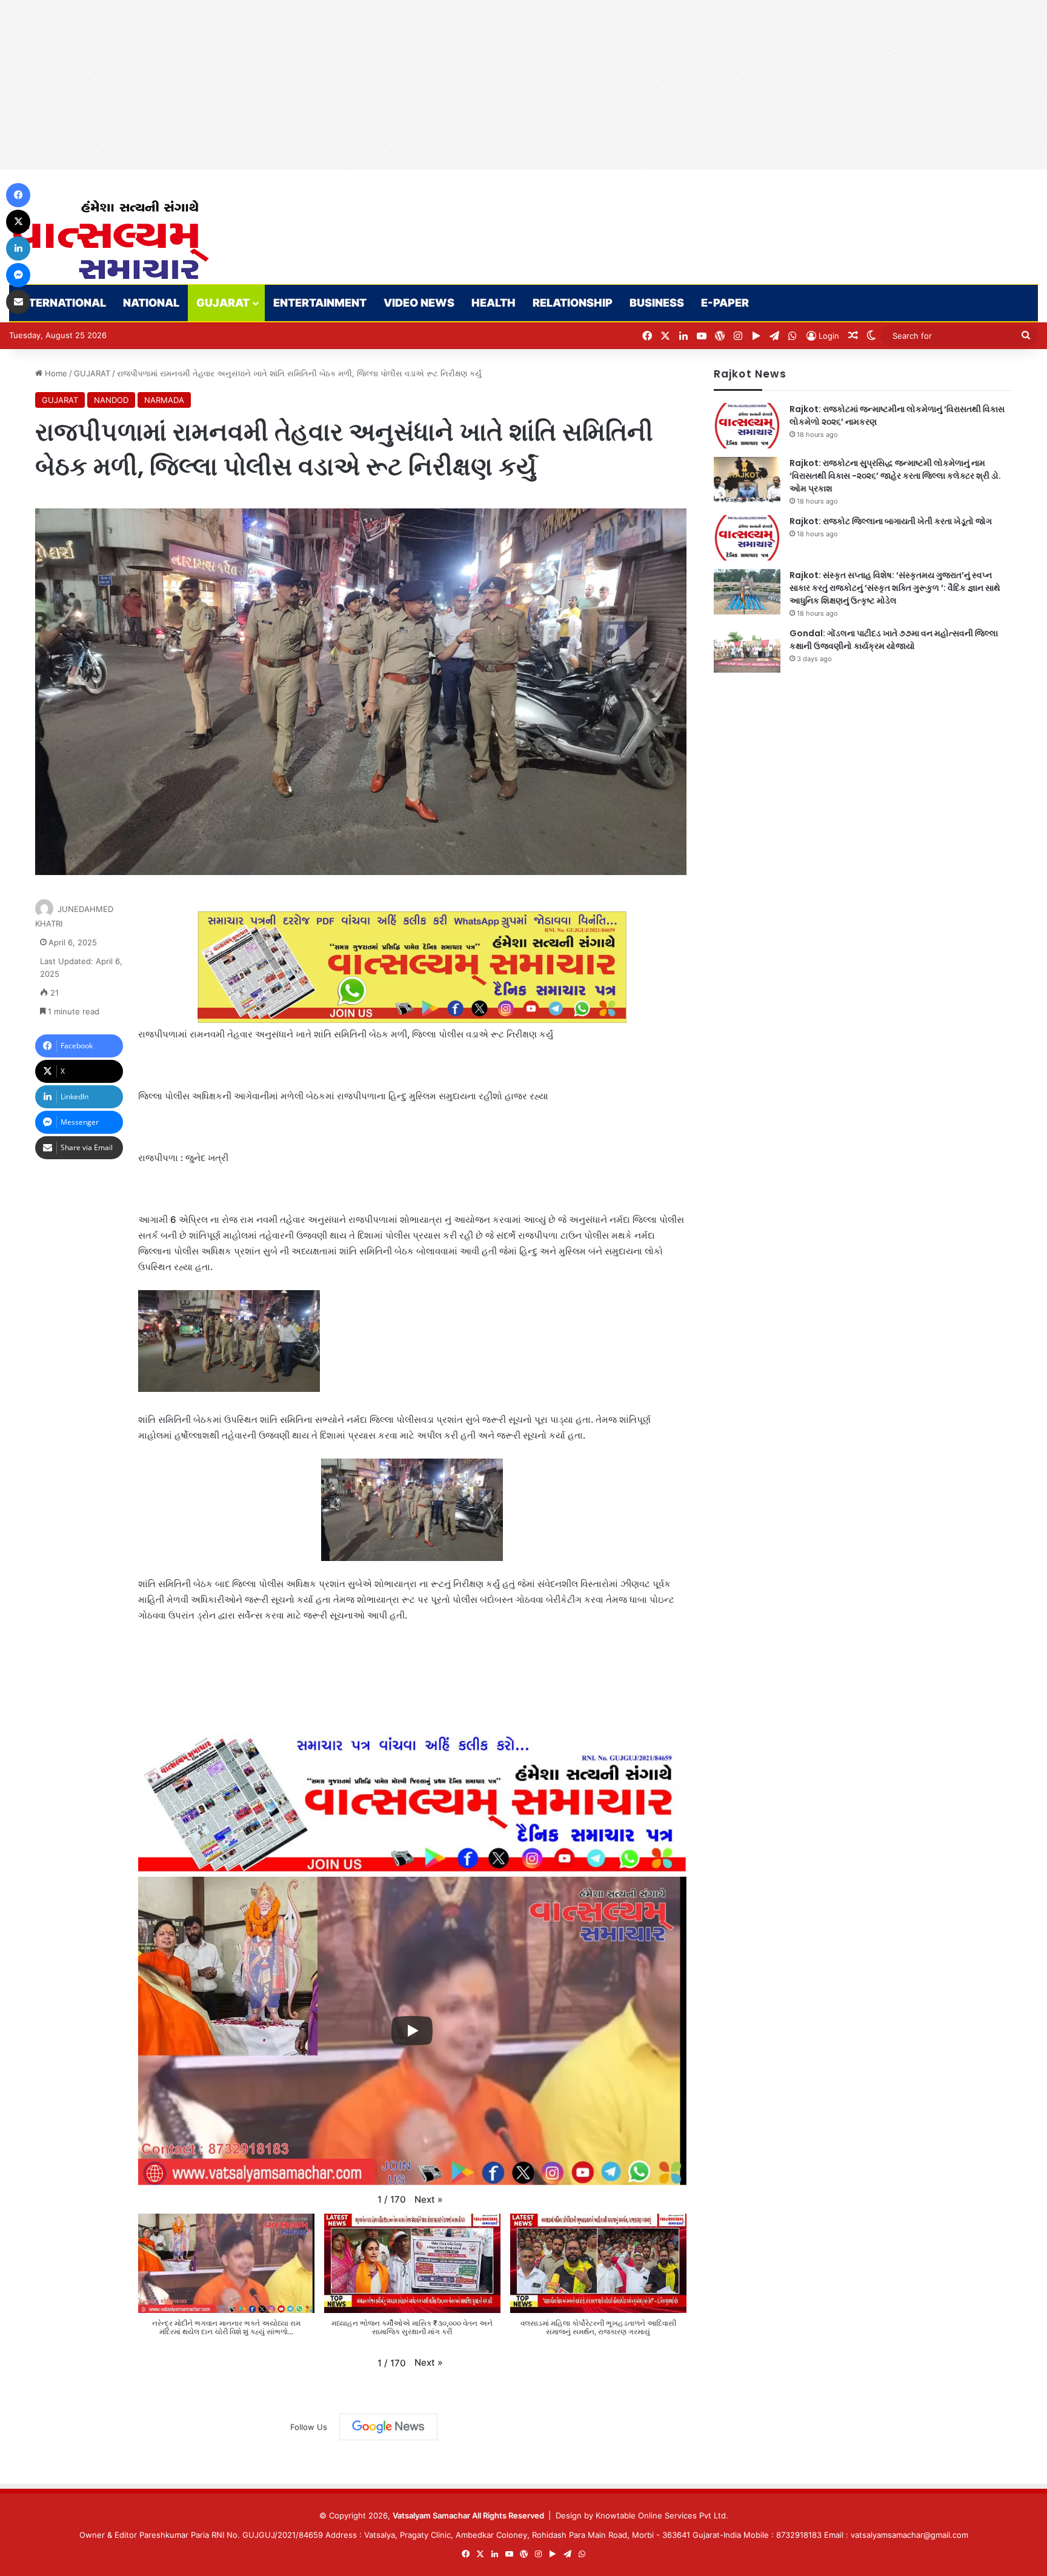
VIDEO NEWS (419, 303)
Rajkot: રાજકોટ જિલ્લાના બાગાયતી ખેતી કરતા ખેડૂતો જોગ (891, 521)
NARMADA (164, 400)
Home (55, 373)
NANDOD (111, 400)
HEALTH (494, 303)
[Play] (412, 2031)
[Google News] (388, 2427)
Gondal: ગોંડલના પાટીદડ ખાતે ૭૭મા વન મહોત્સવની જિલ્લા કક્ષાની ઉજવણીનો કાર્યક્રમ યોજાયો (894, 640)
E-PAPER (725, 303)
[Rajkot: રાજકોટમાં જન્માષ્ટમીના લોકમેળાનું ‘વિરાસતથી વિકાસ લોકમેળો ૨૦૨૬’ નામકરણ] (747, 426)
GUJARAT (223, 303)
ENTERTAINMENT (320, 303)
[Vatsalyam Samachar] (110, 240)
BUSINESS (657, 303)
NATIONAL (151, 303)
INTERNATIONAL (62, 303)
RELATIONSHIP (573, 303)
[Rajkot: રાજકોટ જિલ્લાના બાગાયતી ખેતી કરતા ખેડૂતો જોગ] (747, 538)
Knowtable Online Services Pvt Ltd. (662, 2515)
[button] (429, 2200)
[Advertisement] (364, 85)
